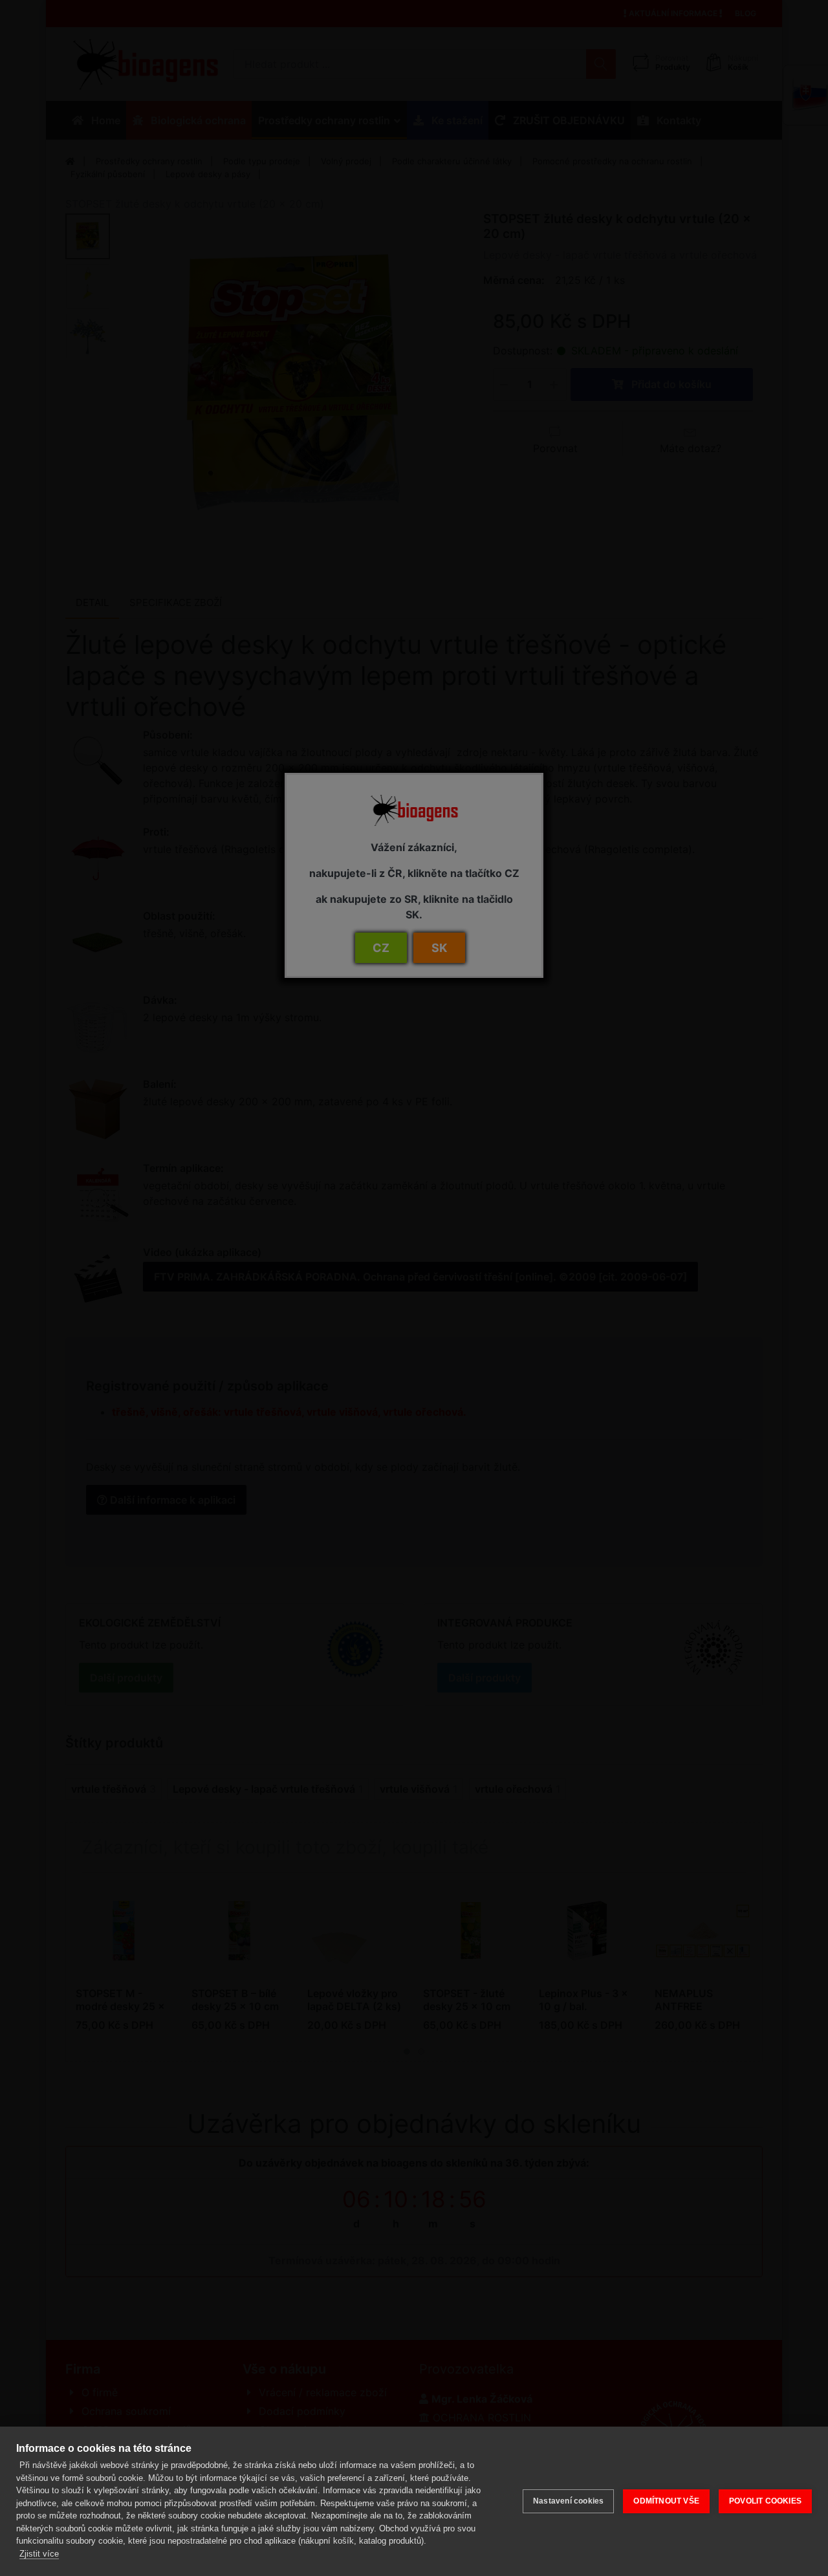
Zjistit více (39, 2554)
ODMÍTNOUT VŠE (666, 2501)
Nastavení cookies (568, 2501)
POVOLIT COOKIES (765, 2501)
